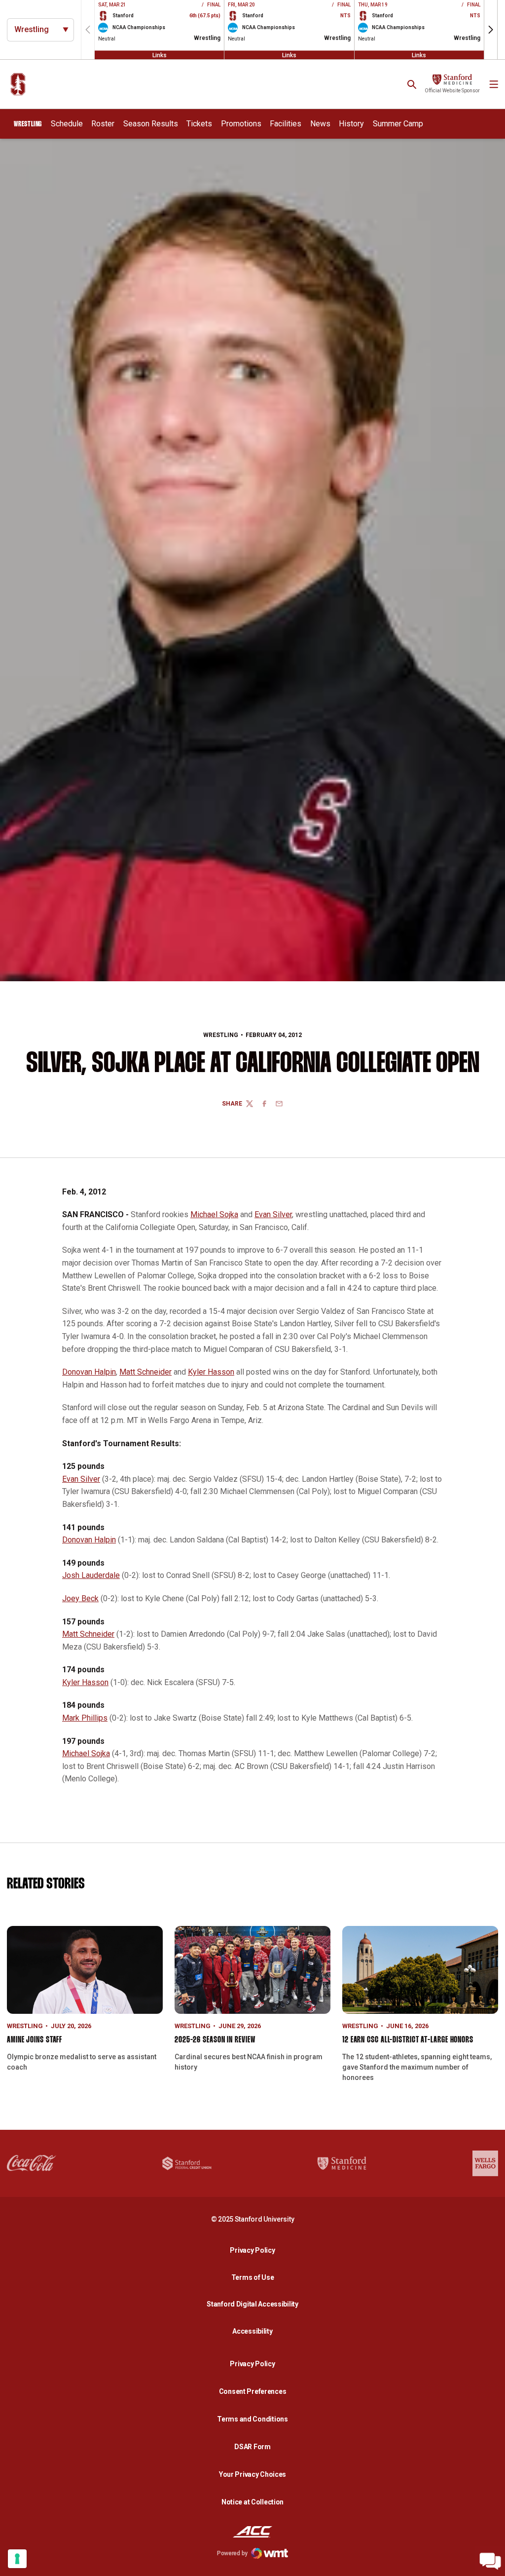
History (351, 124)
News (320, 124)
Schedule (67, 124)
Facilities (286, 124)
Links (160, 55)
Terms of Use (253, 2277)
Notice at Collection (252, 2502)
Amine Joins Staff (35, 2040)
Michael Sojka (214, 1214)
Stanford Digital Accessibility (255, 2304)
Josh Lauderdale (91, 1575)
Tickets (199, 124)
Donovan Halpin (89, 1372)
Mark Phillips (85, 1718)
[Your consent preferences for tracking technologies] (17, 2559)
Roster (103, 124)
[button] (491, 30)
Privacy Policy (255, 2250)
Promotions (241, 124)
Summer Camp (398, 124)
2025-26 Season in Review (215, 2040)
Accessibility (255, 2331)
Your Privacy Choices (252, 2474)
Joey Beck (80, 1598)
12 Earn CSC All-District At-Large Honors (408, 2040)
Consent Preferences (253, 2391)
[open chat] (490, 2561)
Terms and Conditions (252, 2419)
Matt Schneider (145, 1372)
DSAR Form (252, 2447)
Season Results (151, 124)
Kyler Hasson (211, 1372)
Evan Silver (273, 1214)
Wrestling (221, 1035)
